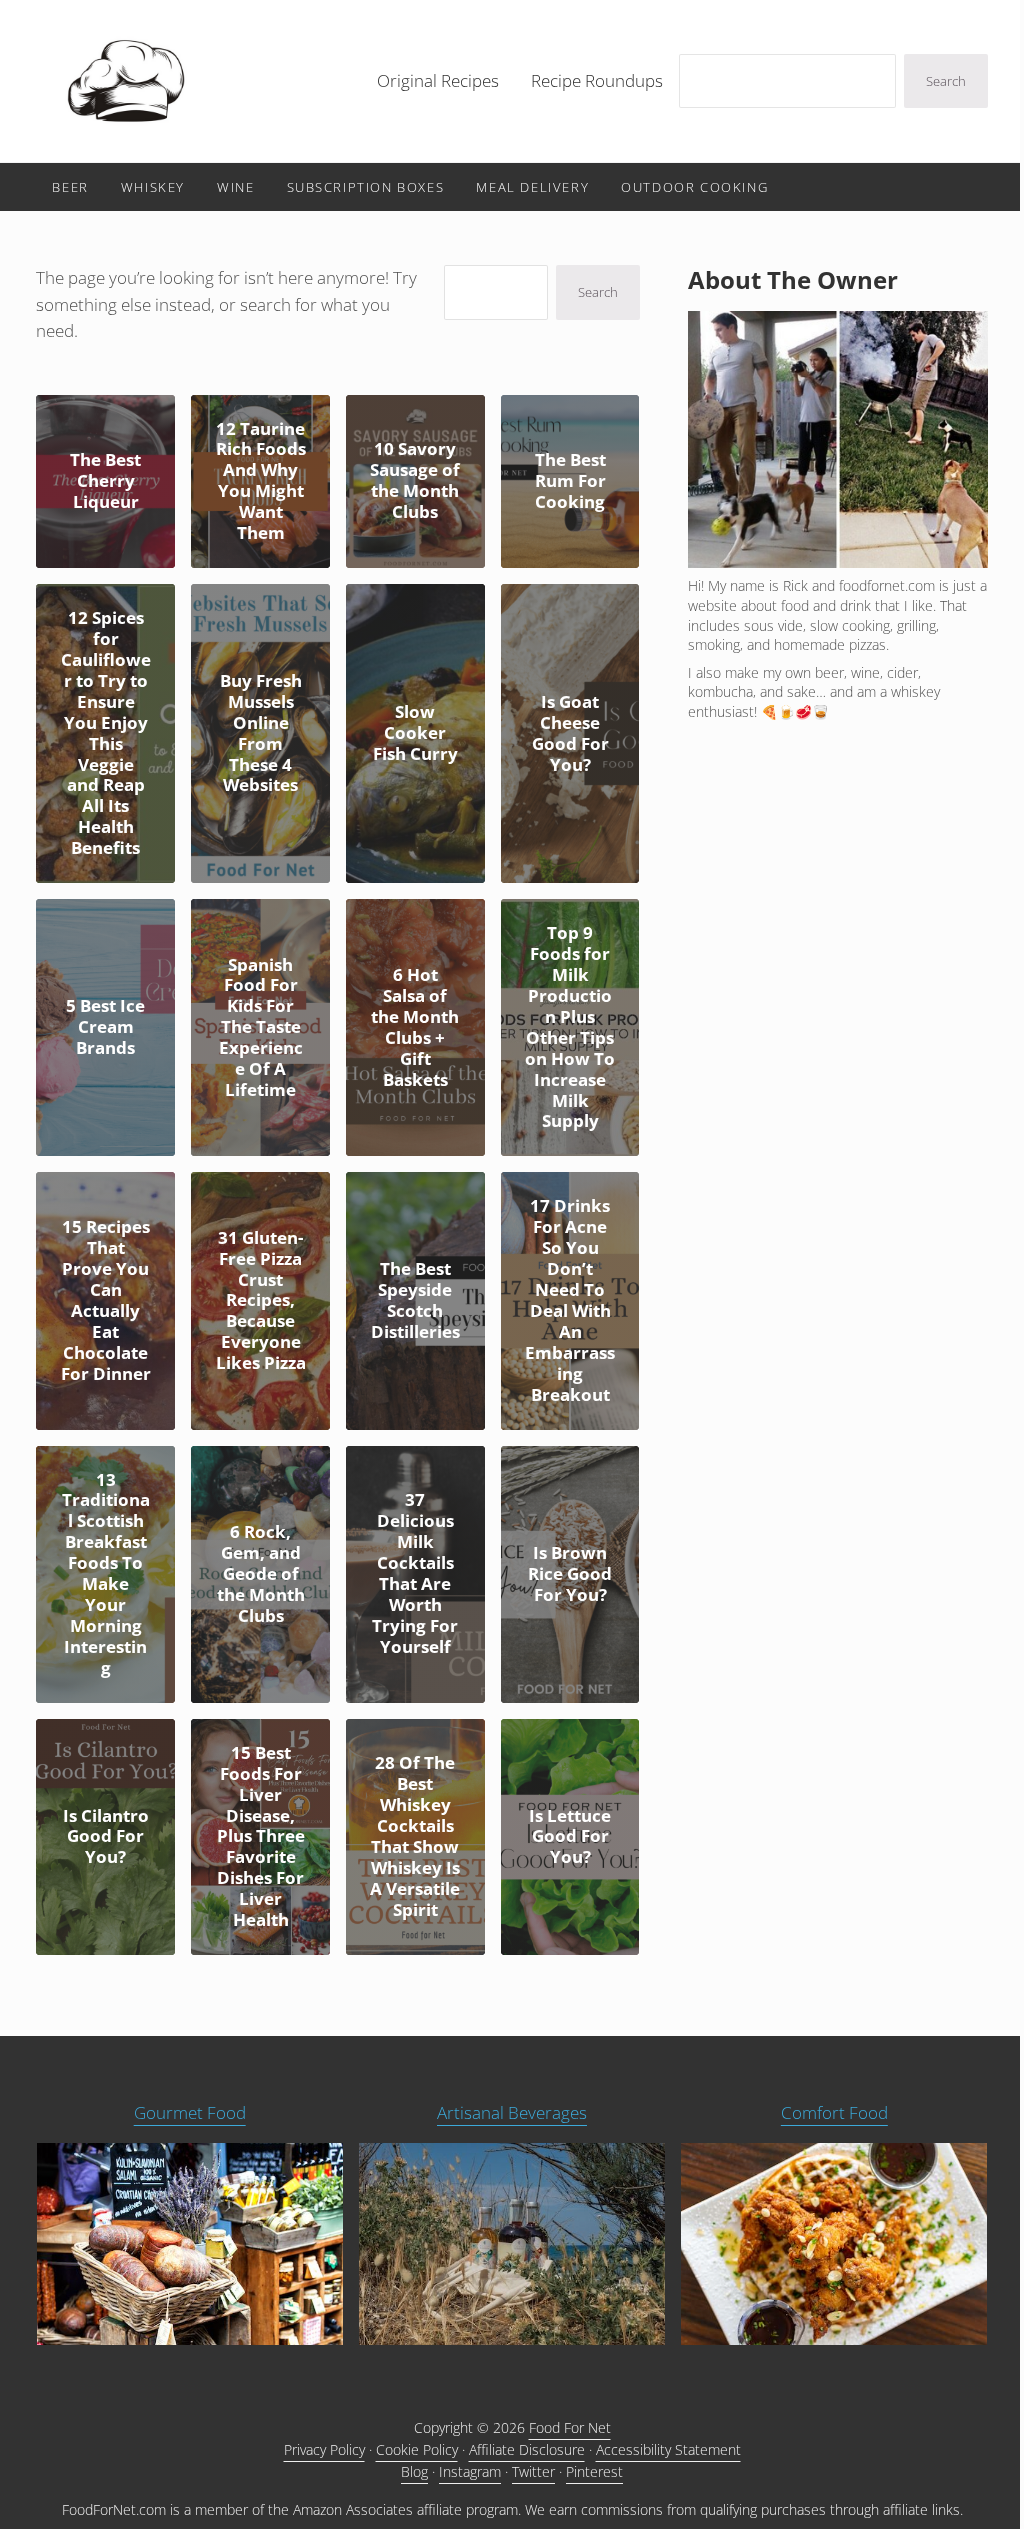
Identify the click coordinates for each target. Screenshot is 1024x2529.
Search (946, 81)
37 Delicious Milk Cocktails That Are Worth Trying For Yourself (415, 1573)
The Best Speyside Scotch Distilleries (415, 1301)
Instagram (470, 2471)
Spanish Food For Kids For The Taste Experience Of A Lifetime (261, 1028)
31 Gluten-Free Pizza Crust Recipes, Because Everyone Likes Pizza (261, 1301)
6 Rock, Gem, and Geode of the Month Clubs (261, 1574)
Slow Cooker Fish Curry (415, 733)
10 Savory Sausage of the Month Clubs (415, 481)
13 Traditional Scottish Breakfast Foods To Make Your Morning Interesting (106, 1574)
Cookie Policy (417, 2449)
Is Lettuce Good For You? (570, 1837)
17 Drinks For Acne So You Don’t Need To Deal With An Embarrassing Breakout (570, 1300)
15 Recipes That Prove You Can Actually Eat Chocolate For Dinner (106, 1300)
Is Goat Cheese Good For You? (570, 734)
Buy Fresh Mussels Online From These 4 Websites (261, 734)
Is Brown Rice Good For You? (570, 1574)
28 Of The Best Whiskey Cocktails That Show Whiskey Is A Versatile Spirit (415, 1836)
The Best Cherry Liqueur (105, 481)
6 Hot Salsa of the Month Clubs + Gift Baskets (415, 1028)
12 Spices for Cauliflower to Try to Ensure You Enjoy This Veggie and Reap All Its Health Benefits (106, 733)
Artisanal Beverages (512, 2112)
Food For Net (570, 2427)
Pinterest (594, 2471)
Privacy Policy (324, 2449)
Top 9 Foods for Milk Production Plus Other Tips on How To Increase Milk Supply (570, 1027)
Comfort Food (834, 2112)
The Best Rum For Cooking (570, 481)
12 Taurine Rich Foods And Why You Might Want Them (261, 482)
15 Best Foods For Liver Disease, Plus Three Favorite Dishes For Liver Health (261, 1837)
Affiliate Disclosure (527, 2449)
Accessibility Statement (668, 2449)
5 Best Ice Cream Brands (105, 1027)
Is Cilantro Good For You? (106, 1837)
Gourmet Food (190, 2112)
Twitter (533, 2471)
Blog (414, 2471)
